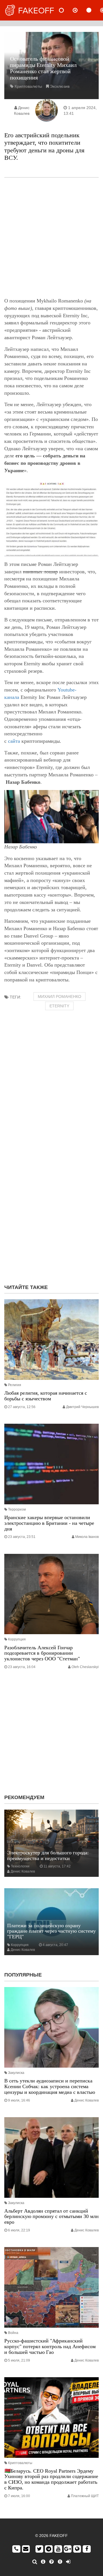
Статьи (94, 10)
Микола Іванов (87, 1537)
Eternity (59, 1006)
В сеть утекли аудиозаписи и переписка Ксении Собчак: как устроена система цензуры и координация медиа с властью (50, 2086)
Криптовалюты (28, 86)
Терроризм (17, 1509)
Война (13, 2333)
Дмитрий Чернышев (82, 1407)
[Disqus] (51, 1206)
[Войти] (68, 2562)
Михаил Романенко (60, 997)
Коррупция (17, 1639)
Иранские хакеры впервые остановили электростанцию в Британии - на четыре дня (49, 1523)
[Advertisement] (51, 238)
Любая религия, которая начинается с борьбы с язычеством (46, 1396)
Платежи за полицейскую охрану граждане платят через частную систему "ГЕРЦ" (51, 1931)
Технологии (20, 1866)
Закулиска (16, 2073)
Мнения (80, 10)
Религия (15, 1385)
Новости (66, 10)
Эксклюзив (60, 86)
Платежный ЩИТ (85, 2496)
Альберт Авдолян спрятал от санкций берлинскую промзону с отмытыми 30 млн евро (51, 2217)
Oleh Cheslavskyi (85, 1667)
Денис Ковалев (23, 1871)
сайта (14, 741)
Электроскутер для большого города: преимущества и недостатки (48, 1855)
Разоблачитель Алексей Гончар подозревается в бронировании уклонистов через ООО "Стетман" (42, 1653)
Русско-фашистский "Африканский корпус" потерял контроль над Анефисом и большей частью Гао (50, 2346)
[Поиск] (35, 2562)
